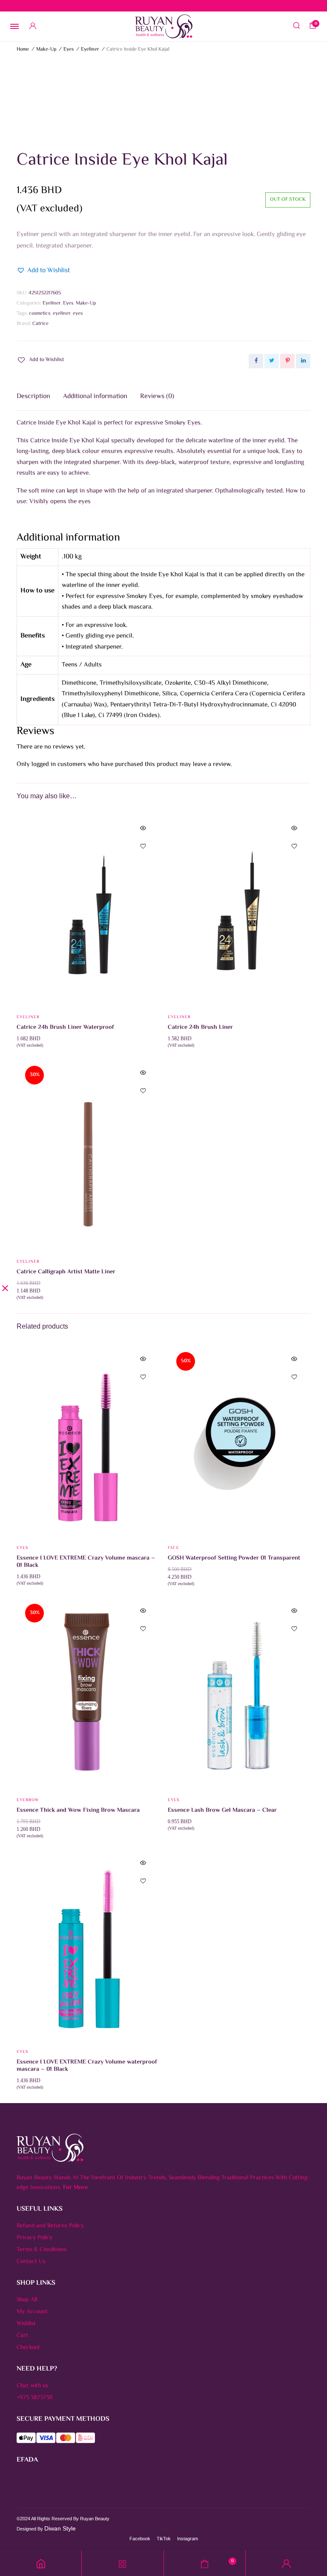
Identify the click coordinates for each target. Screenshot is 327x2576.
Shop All (27, 2300)
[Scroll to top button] (313, 2542)
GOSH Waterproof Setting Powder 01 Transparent (234, 1558)
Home (23, 50)
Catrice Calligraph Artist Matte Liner (66, 1272)
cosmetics (40, 314)
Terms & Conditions (42, 2250)
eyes (78, 314)
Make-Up (46, 50)
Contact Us (31, 2262)
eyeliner (62, 314)
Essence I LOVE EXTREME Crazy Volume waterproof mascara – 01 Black (87, 2066)
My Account (32, 2312)
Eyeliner (90, 50)
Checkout (28, 2348)
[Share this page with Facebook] (256, 361)
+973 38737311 (34, 2398)
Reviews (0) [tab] (157, 397)
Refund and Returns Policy (50, 2226)
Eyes (69, 50)
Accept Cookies (272, 2566)
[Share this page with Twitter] (272, 361)
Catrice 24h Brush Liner (200, 1028)
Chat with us (32, 2386)
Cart (22, 2336)
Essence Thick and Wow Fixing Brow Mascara (78, 1810)
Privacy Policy (34, 2238)
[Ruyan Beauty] (164, 26)
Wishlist (26, 2324)
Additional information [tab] (95, 397)
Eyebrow (28, 1800)
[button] (43, 271)
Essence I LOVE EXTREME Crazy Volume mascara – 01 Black (86, 1562)
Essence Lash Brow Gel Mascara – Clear (222, 1810)
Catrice (40, 324)
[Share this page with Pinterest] (287, 361)
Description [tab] (33, 397)
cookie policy (47, 2570)
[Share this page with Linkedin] (303, 361)
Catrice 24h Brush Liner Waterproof (65, 1028)
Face (174, 1548)
